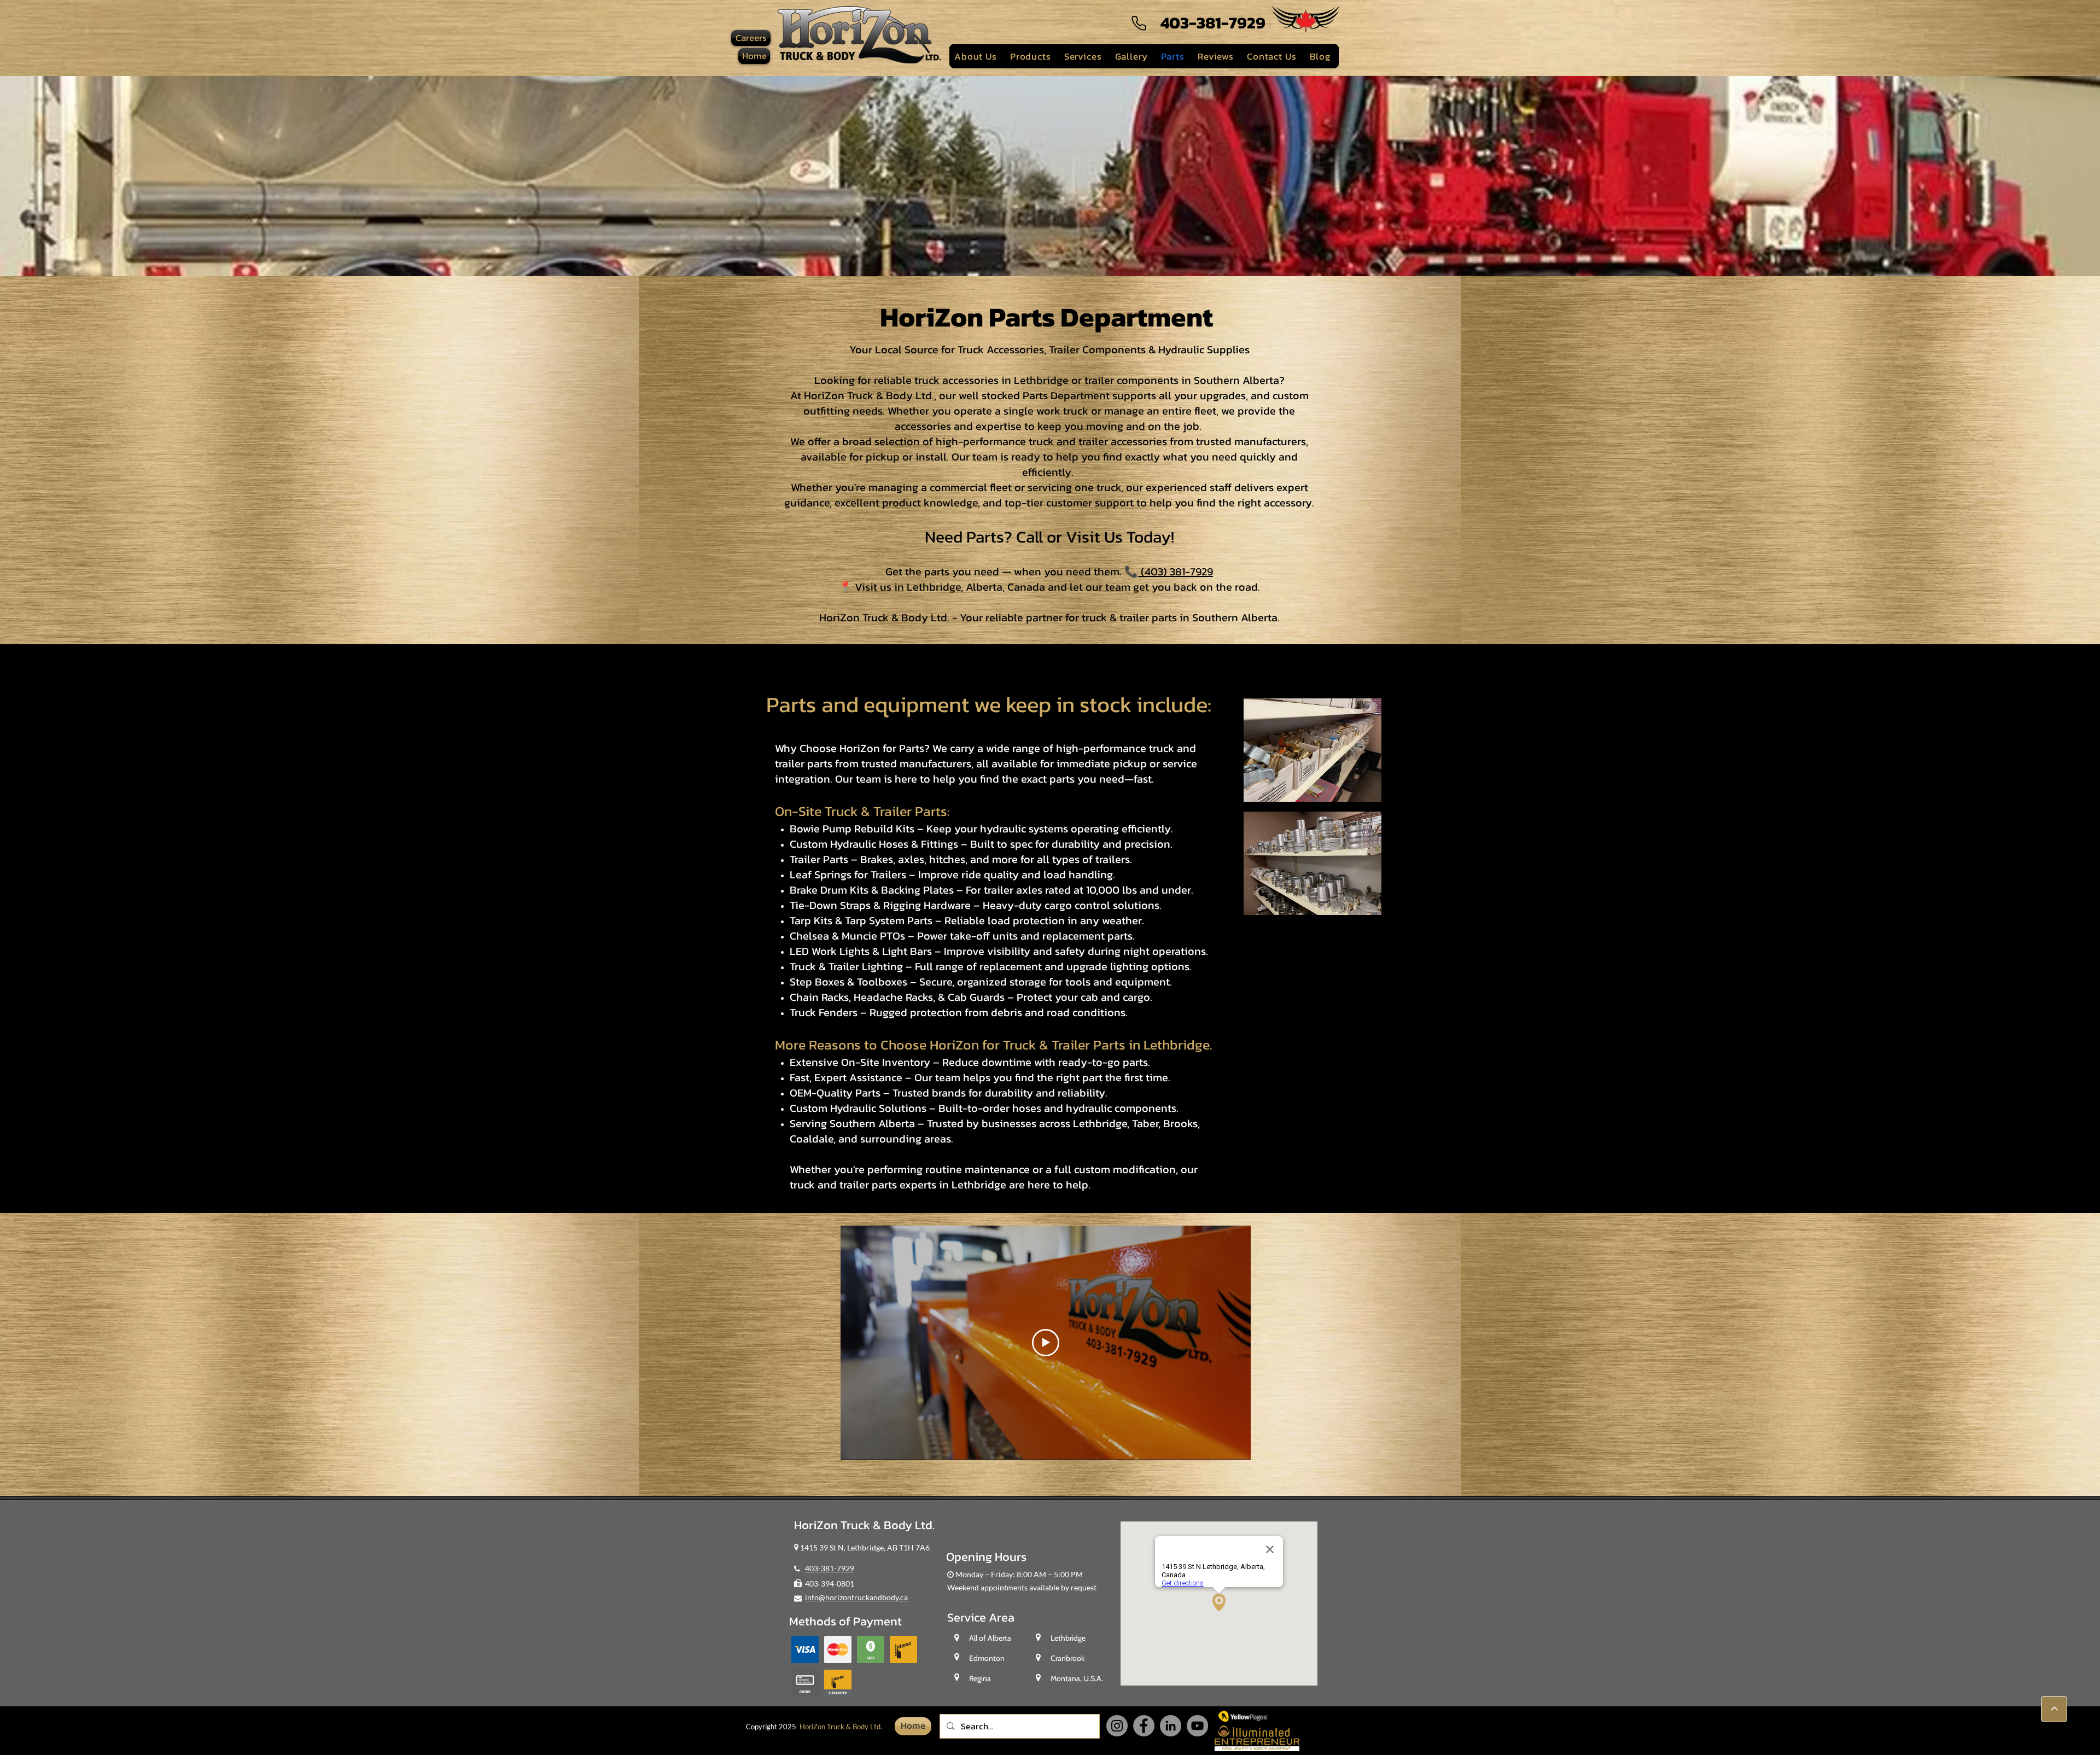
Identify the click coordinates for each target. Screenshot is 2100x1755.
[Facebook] (1144, 1726)
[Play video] (1046, 1343)
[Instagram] (1117, 1726)
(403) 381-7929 (1176, 572)
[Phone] (1139, 23)
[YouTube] (1197, 1726)
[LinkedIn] (1171, 1726)
